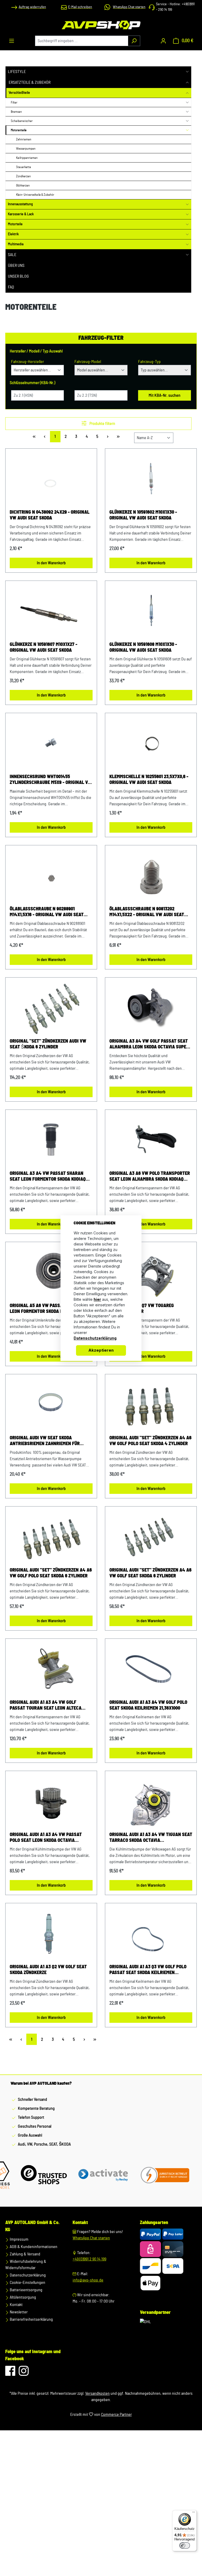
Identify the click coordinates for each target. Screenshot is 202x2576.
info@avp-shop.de (88, 2280)
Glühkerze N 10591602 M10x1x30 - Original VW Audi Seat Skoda (143, 515)
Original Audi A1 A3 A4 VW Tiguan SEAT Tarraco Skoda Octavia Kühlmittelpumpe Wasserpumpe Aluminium (151, 1838)
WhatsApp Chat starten (91, 2238)
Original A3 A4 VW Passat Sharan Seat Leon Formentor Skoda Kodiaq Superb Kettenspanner (48, 1177)
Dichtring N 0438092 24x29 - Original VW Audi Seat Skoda (50, 515)
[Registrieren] (163, 41)
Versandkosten (97, 2393)
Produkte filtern (102, 424)
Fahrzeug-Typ (149, 362)
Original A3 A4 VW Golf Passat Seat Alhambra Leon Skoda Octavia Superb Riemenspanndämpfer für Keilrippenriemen (150, 1044)
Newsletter (18, 2312)
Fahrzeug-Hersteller (27, 362)
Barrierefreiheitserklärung (31, 2319)
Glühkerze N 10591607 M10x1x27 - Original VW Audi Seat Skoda (44, 647)
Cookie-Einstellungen (27, 2283)
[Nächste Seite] (108, 437)
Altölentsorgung (22, 2297)
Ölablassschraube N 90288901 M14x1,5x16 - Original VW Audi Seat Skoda (47, 912)
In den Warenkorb (51, 563)
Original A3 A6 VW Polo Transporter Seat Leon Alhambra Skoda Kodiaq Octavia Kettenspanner (150, 1177)
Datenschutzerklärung (27, 2275)
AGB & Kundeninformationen (33, 2247)
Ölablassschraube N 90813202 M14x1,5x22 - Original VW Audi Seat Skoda (147, 912)
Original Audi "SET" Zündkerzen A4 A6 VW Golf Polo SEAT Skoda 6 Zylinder (51, 1573)
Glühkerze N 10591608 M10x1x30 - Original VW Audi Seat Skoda (143, 647)
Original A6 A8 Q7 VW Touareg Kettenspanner (142, 1309)
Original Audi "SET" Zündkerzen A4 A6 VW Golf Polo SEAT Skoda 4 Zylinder (150, 1441)
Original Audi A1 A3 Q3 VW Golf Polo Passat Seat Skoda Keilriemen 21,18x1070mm (148, 1970)
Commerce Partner (116, 2415)
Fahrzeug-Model (88, 362)
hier (97, 1299)
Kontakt (16, 2305)
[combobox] (82, 41)
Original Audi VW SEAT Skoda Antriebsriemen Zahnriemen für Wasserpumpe (45, 1441)
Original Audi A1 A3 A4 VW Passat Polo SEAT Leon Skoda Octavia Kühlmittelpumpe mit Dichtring (46, 1838)
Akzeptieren (101, 1350)
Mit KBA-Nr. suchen (165, 395)
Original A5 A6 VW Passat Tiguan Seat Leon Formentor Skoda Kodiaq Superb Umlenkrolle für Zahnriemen (51, 1309)
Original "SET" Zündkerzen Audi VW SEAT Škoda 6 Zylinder (48, 1044)
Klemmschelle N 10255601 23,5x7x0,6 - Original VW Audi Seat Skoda (149, 780)
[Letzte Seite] (118, 437)
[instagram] (24, 2373)
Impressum (19, 2239)
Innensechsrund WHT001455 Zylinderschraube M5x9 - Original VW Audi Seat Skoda (51, 780)
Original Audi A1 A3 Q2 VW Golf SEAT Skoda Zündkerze (48, 1970)
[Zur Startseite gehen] (101, 25)
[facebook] (11, 2373)
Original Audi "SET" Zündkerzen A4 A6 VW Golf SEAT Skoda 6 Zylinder (150, 1573)
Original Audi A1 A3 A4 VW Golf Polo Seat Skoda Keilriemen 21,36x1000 (148, 1705)
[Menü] (12, 41)
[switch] (185, 2545)
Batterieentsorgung (26, 2290)
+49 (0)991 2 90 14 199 (89, 2259)
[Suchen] (134, 41)
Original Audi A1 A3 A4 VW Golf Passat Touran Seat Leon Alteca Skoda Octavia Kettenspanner (46, 1706)
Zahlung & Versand (25, 2254)
